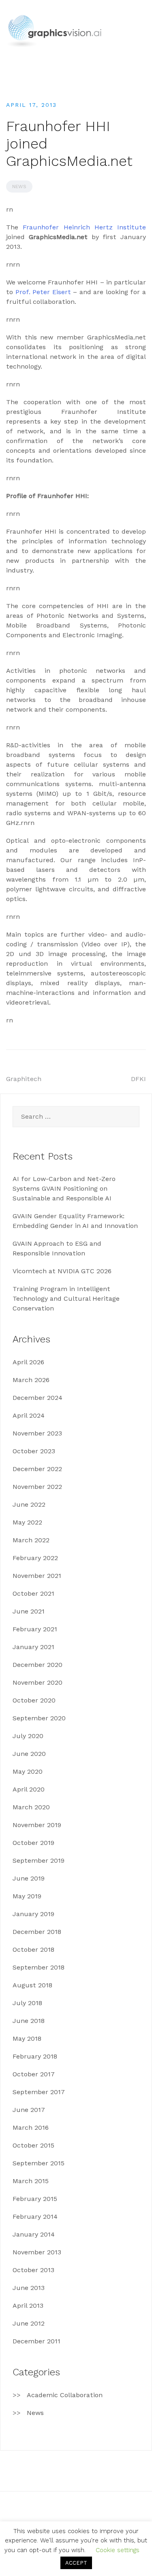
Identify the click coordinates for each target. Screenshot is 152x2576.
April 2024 (29, 1415)
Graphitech (24, 1079)
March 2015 (31, 2181)
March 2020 (31, 1807)
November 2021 (37, 1576)
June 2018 (29, 2021)
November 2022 (37, 1487)
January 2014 (34, 2234)
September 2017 (39, 2092)
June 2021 (29, 1611)
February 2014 (35, 2217)
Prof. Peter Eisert (43, 292)
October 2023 (34, 1451)
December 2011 (36, 2341)
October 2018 (33, 1949)
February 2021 (35, 1629)
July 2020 (28, 1736)
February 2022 (35, 1558)
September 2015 (39, 2163)
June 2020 (29, 1754)
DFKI (138, 1079)
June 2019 (29, 1878)
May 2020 (28, 1771)
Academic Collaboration (65, 2395)
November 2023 (37, 1433)
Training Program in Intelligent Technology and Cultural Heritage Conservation (66, 1299)
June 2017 (29, 2110)
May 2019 (27, 1896)
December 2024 (37, 1398)
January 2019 (33, 1914)
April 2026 (28, 1362)
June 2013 (29, 2288)
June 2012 (29, 2323)
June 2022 (29, 1504)
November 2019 (37, 1825)
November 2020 (37, 1682)
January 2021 (33, 1647)
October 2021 (33, 1593)
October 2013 (33, 2270)
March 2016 (31, 2128)
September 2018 (39, 1967)
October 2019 (33, 1843)
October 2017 (34, 2074)
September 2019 (39, 1860)
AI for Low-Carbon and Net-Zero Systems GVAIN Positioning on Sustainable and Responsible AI (64, 1188)
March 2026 (31, 1380)
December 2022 (37, 1469)
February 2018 (35, 2056)
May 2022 (27, 1522)
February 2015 (35, 2199)
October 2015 (33, 2145)
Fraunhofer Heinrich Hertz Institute (84, 227)
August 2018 (32, 1985)
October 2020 (34, 1700)
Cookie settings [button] (118, 2550)
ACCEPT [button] (76, 2563)
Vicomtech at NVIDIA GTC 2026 (62, 1271)
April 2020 (29, 1789)
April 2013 (28, 2306)
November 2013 (37, 2252)
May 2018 (27, 2039)
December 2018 (37, 1932)
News (19, 187)
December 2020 (37, 1665)
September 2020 (39, 1718)
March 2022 (31, 1540)
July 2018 (27, 2003)
